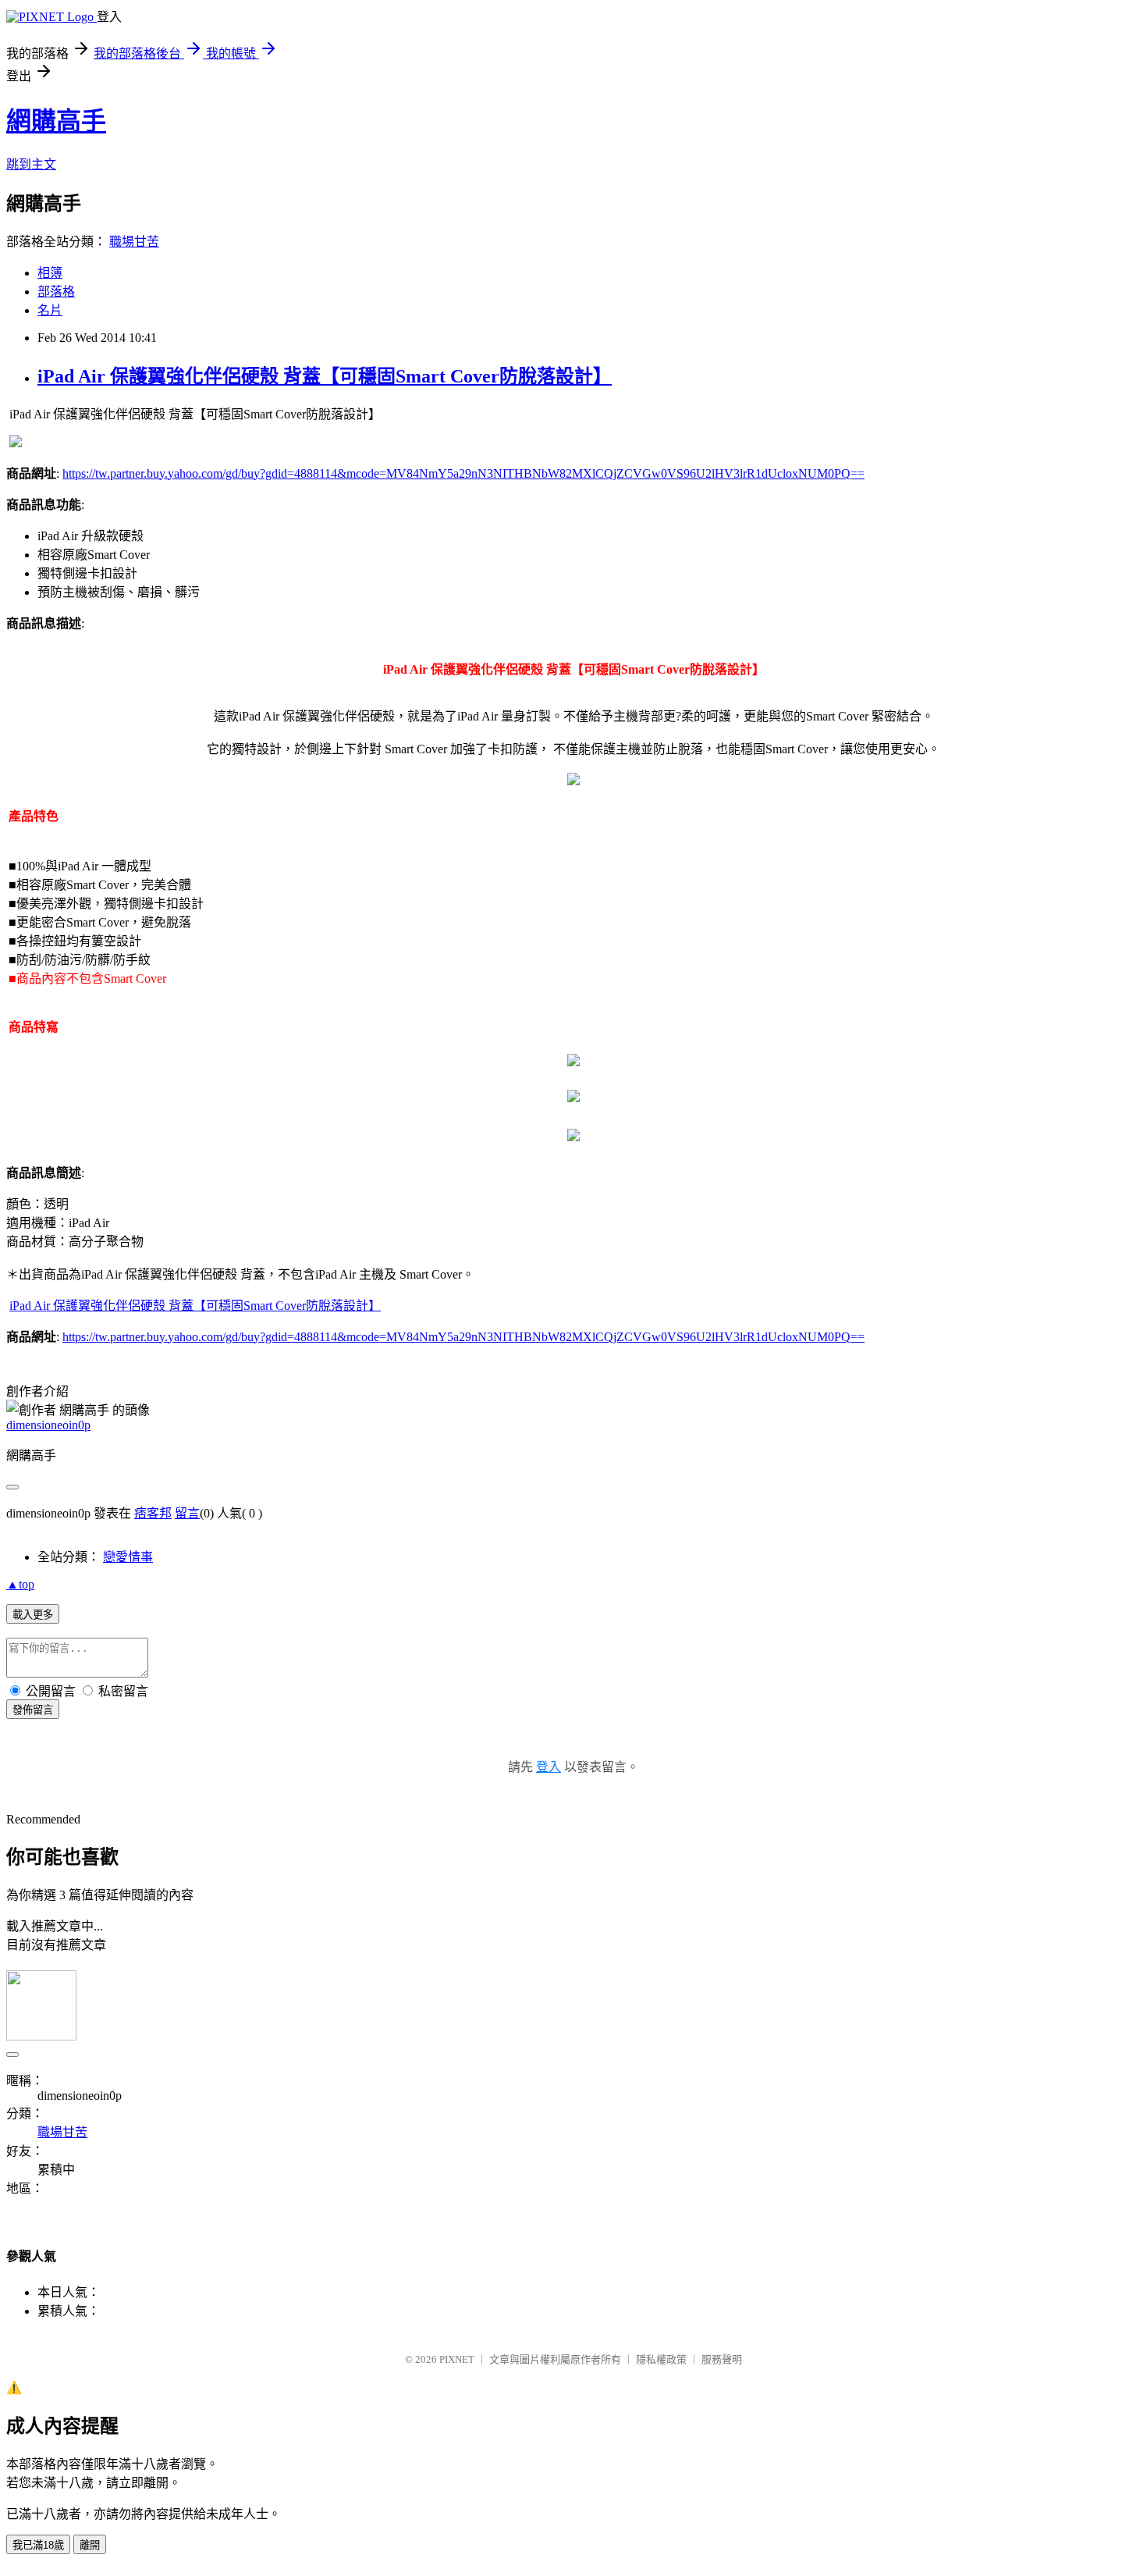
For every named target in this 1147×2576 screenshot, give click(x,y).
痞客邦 (153, 1513)
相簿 (50, 273)
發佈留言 (33, 1710)
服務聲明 (722, 2359)
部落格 (56, 292)
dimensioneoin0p (48, 1425)
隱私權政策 (661, 2359)
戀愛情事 (128, 1557)
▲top (20, 1584)
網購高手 (56, 121)
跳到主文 (31, 164)
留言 (187, 1513)
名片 (50, 310)
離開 (90, 2545)
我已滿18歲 (38, 2545)
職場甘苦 (134, 242)
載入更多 (33, 1615)
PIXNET (457, 2359)
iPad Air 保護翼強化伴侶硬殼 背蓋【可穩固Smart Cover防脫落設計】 (325, 376)
